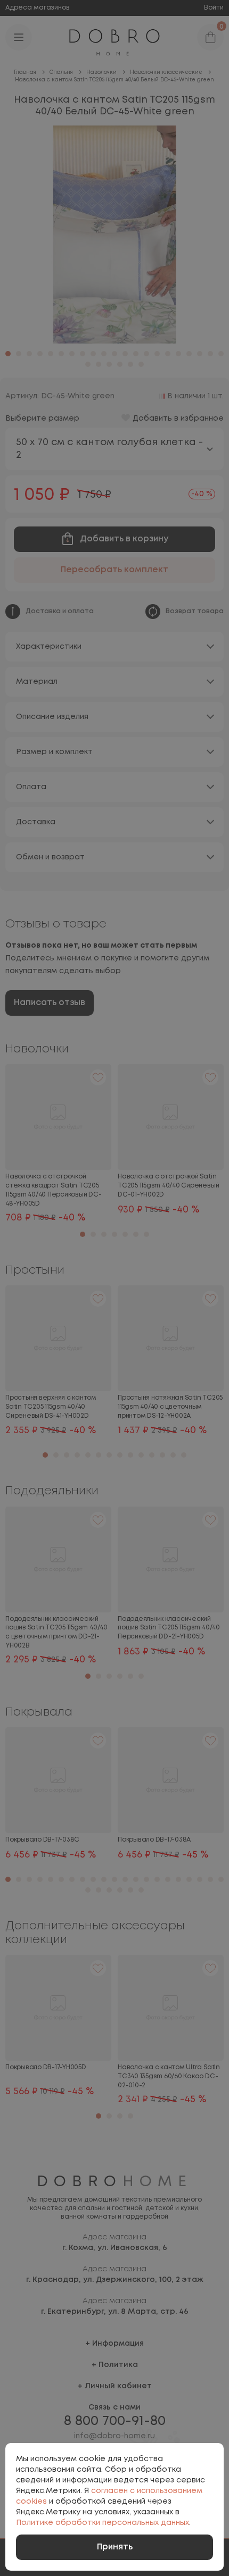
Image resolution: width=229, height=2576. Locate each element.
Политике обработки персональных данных (103, 2523)
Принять (115, 2547)
